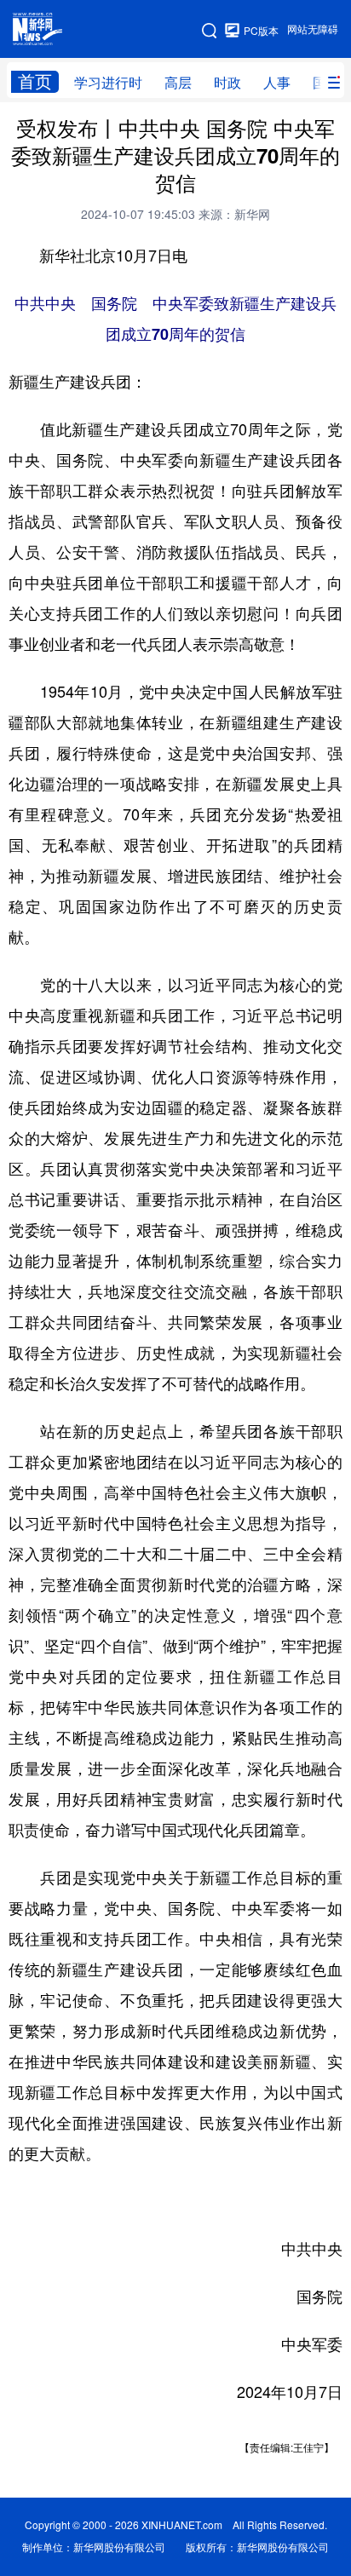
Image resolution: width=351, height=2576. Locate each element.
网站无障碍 (313, 29)
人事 (277, 83)
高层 (178, 83)
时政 (227, 83)
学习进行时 (108, 83)
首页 (35, 81)
